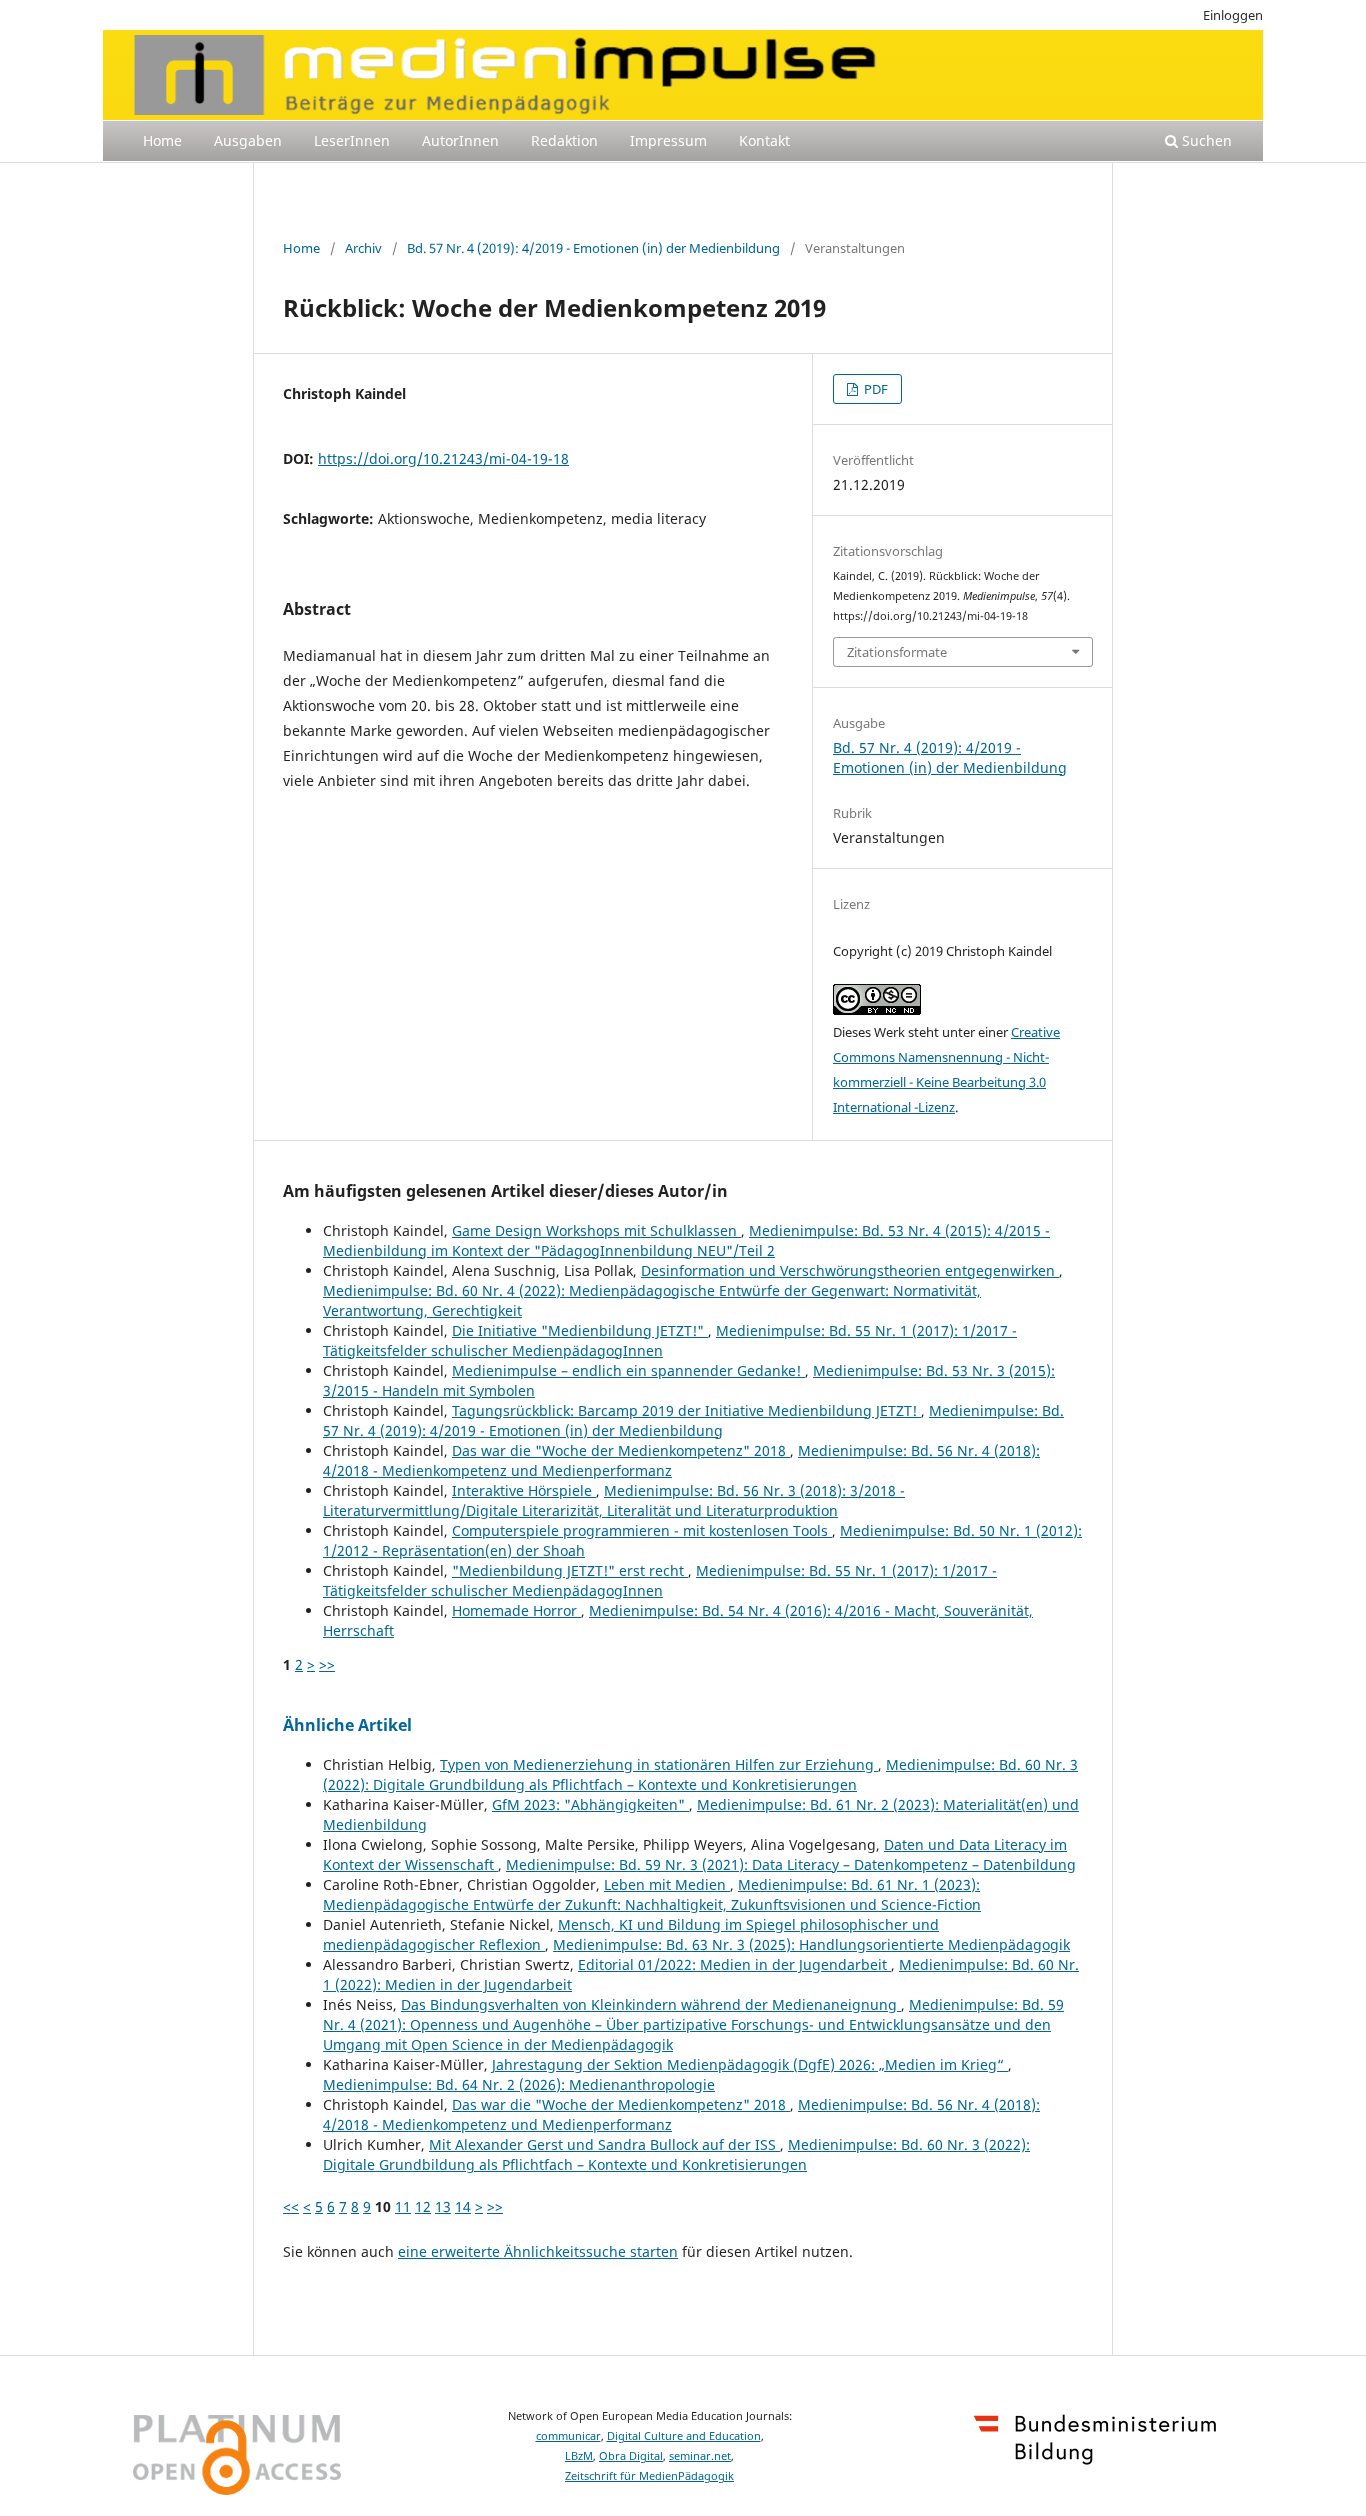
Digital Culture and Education (684, 2436)
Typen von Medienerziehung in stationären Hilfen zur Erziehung (659, 1764)
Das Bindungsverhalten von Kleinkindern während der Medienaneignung (651, 2004)
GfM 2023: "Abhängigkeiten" (590, 1804)
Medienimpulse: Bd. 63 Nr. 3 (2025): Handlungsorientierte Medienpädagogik (811, 1944)
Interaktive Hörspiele (524, 1490)
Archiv (363, 248)
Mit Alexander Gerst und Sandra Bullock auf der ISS (604, 2144)
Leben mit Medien (667, 1884)
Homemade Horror (516, 1610)
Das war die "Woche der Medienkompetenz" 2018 (621, 1450)
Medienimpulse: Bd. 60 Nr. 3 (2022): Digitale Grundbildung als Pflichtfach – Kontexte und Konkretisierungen (700, 1774)
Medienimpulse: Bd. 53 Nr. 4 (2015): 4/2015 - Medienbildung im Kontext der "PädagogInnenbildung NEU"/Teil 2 (686, 1240)
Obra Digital (631, 2456)
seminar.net (700, 2456)
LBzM (579, 2456)
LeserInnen (352, 140)
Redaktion (564, 140)
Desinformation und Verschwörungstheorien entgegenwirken (850, 1270)
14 (463, 2206)
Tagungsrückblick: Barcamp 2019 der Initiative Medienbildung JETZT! (686, 1410)
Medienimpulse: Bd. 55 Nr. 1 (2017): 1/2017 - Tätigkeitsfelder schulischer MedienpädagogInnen (660, 1580)
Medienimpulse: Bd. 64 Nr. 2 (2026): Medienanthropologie (519, 2084)
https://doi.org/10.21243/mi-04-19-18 (443, 458)
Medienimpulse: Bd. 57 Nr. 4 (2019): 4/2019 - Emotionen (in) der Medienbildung (693, 1420)
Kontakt (764, 140)
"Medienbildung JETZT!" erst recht (570, 1570)
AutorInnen (460, 140)
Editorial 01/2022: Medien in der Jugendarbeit (734, 1964)
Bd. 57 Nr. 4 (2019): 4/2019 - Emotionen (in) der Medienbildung (593, 248)
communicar (568, 2436)
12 (423, 2206)
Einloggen (1233, 15)
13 (443, 2206)
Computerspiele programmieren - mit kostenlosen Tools (642, 1530)
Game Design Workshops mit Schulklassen (596, 1230)
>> (327, 1664)
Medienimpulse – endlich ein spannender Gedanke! (628, 1370)
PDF (874, 389)
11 (403, 2206)
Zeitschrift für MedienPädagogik (649, 2476)
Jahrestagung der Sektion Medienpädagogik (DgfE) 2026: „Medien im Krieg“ (750, 2064)
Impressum (668, 140)
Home (162, 140)
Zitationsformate (897, 652)
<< (291, 2206)
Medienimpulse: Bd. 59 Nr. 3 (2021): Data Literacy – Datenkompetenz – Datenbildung (791, 1864)
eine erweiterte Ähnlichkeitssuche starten (538, 2251)
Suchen (1205, 140)
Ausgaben (248, 140)
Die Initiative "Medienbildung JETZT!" (580, 1330)
